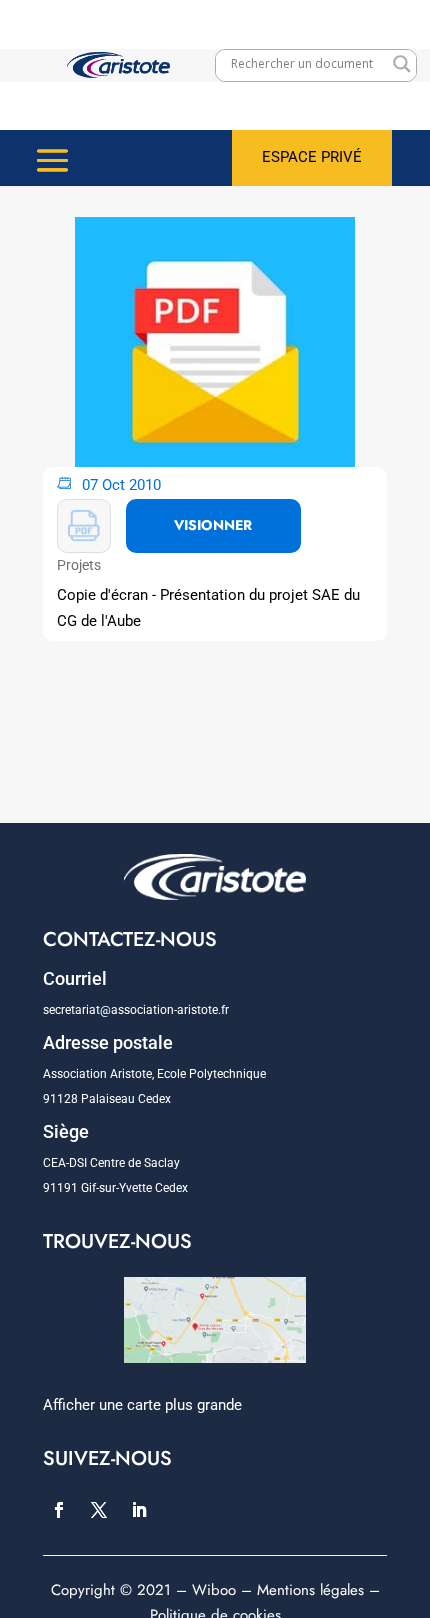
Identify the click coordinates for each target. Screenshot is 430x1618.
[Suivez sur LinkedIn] (139, 1510)
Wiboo (214, 1590)
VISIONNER (213, 525)
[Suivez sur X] (99, 1510)
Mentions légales (310, 1590)
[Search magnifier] (402, 64)
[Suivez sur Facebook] (59, 1510)
